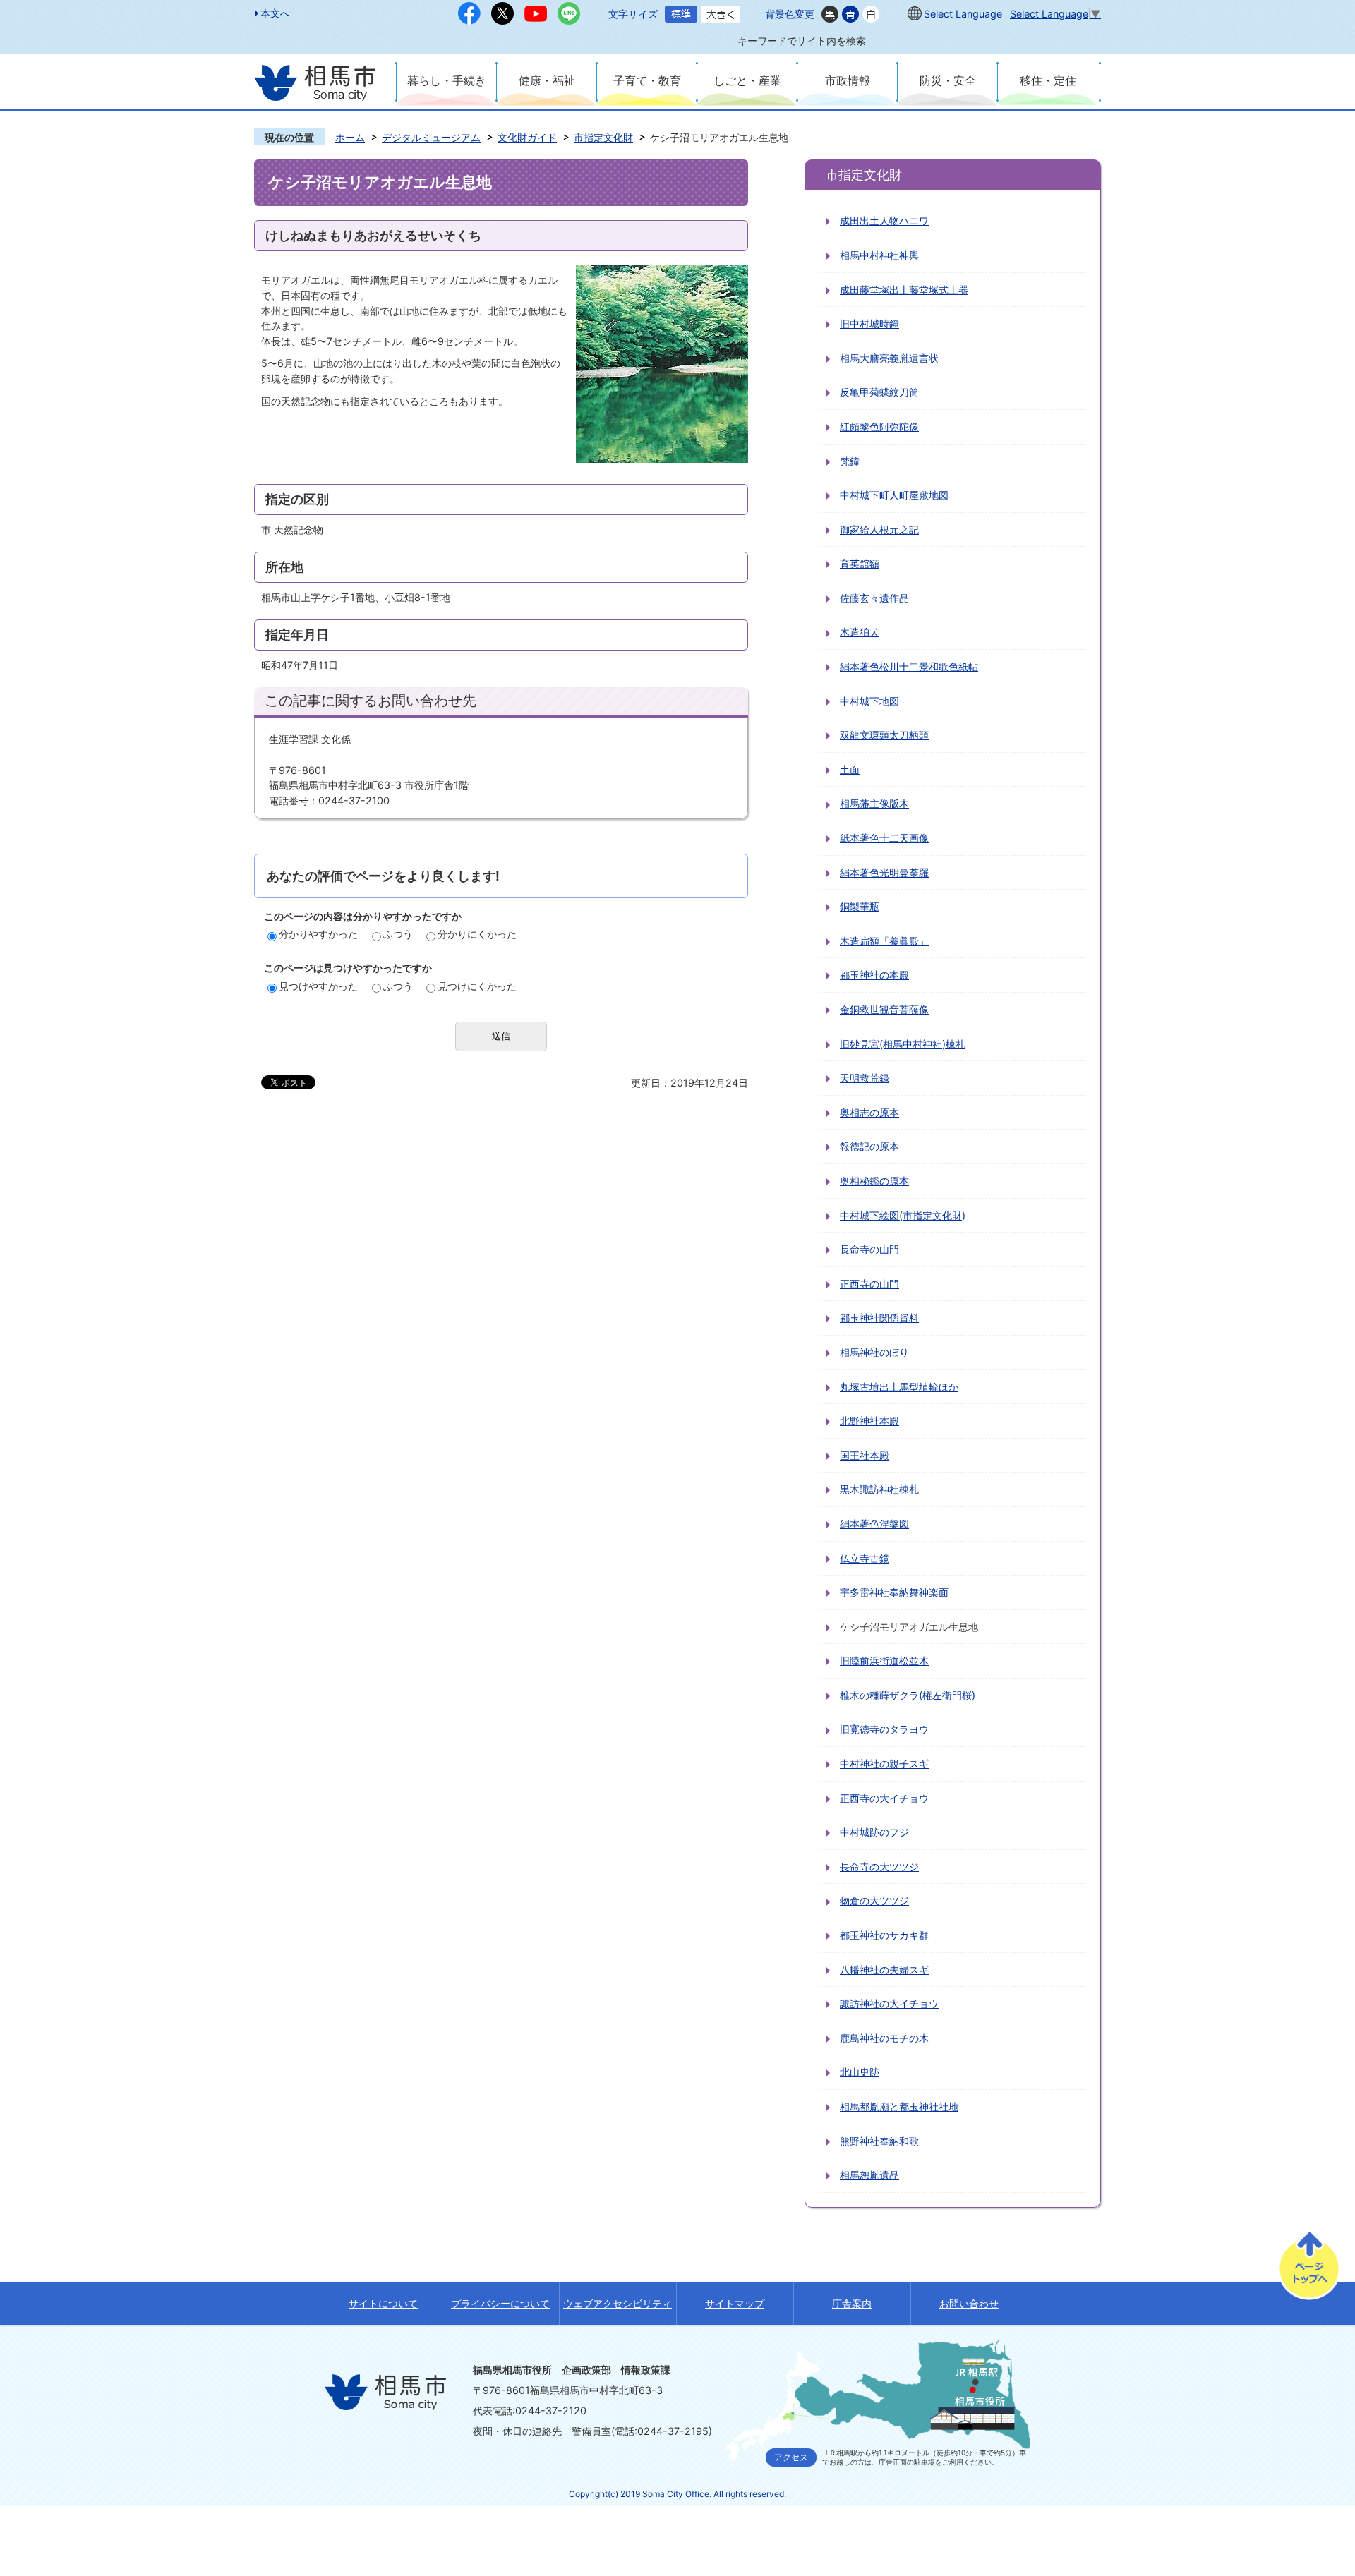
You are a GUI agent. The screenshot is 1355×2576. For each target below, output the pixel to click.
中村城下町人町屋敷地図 (894, 495)
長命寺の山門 (869, 1249)
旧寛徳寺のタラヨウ (884, 1729)
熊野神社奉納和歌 (879, 2141)
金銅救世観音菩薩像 (884, 1009)
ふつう (398, 934)
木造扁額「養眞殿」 (884, 941)
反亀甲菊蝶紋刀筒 (879, 392)
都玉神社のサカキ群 (884, 1935)
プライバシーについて (500, 2303)
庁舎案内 (852, 2303)
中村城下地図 (869, 701)
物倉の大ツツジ (874, 1900)
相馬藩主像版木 (874, 803)
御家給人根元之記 (879, 530)
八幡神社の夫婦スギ (884, 1970)
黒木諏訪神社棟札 (879, 1489)
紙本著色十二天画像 (884, 838)
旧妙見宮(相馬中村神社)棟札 (903, 1044)
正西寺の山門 (869, 1284)
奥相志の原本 (869, 1112)
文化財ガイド (527, 137)
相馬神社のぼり (874, 1352)
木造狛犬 (860, 632)
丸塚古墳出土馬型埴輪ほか (899, 1387)
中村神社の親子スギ (884, 1764)
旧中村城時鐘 (869, 323)
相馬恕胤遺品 (869, 2175)
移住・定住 (1048, 80)
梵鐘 (850, 461)
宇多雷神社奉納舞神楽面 (894, 1592)
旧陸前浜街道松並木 (884, 1661)
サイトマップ (735, 2303)
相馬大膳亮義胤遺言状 (889, 358)
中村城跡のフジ (874, 1832)
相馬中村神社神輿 (879, 255)
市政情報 (848, 80)
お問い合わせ (969, 2303)
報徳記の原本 (869, 1146)
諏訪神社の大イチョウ (889, 2003)
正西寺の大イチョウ (884, 1798)
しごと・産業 (747, 80)
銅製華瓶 (860, 906)
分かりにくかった (477, 934)
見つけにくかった (477, 986)
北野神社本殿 (869, 1421)
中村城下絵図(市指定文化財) (903, 1215)
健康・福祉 (547, 80)
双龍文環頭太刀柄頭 (884, 735)
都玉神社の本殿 (874, 975)
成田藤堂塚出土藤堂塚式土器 (904, 290)
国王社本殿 (865, 1455)
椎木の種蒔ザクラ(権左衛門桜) (908, 1695)
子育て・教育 (647, 80)
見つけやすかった (318, 986)
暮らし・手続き (447, 80)
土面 (850, 769)
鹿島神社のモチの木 (884, 2038)
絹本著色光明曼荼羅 (884, 872)
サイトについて (383, 2303)
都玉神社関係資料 (879, 1318)
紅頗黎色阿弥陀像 (879, 427)
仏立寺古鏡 (865, 1558)
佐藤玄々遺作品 (874, 598)
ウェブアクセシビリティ (618, 2303)
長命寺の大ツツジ (879, 1867)
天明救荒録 (865, 1078)
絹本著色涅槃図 (874, 1524)
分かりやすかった (318, 934)
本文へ (275, 13)
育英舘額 (860, 563)
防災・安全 (948, 80)
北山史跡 (860, 2072)
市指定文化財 (603, 137)
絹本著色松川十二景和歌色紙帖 (909, 666)
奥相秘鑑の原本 (874, 1181)
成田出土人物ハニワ (884, 220)
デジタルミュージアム (431, 137)
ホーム (350, 137)
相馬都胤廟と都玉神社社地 (899, 2106)
